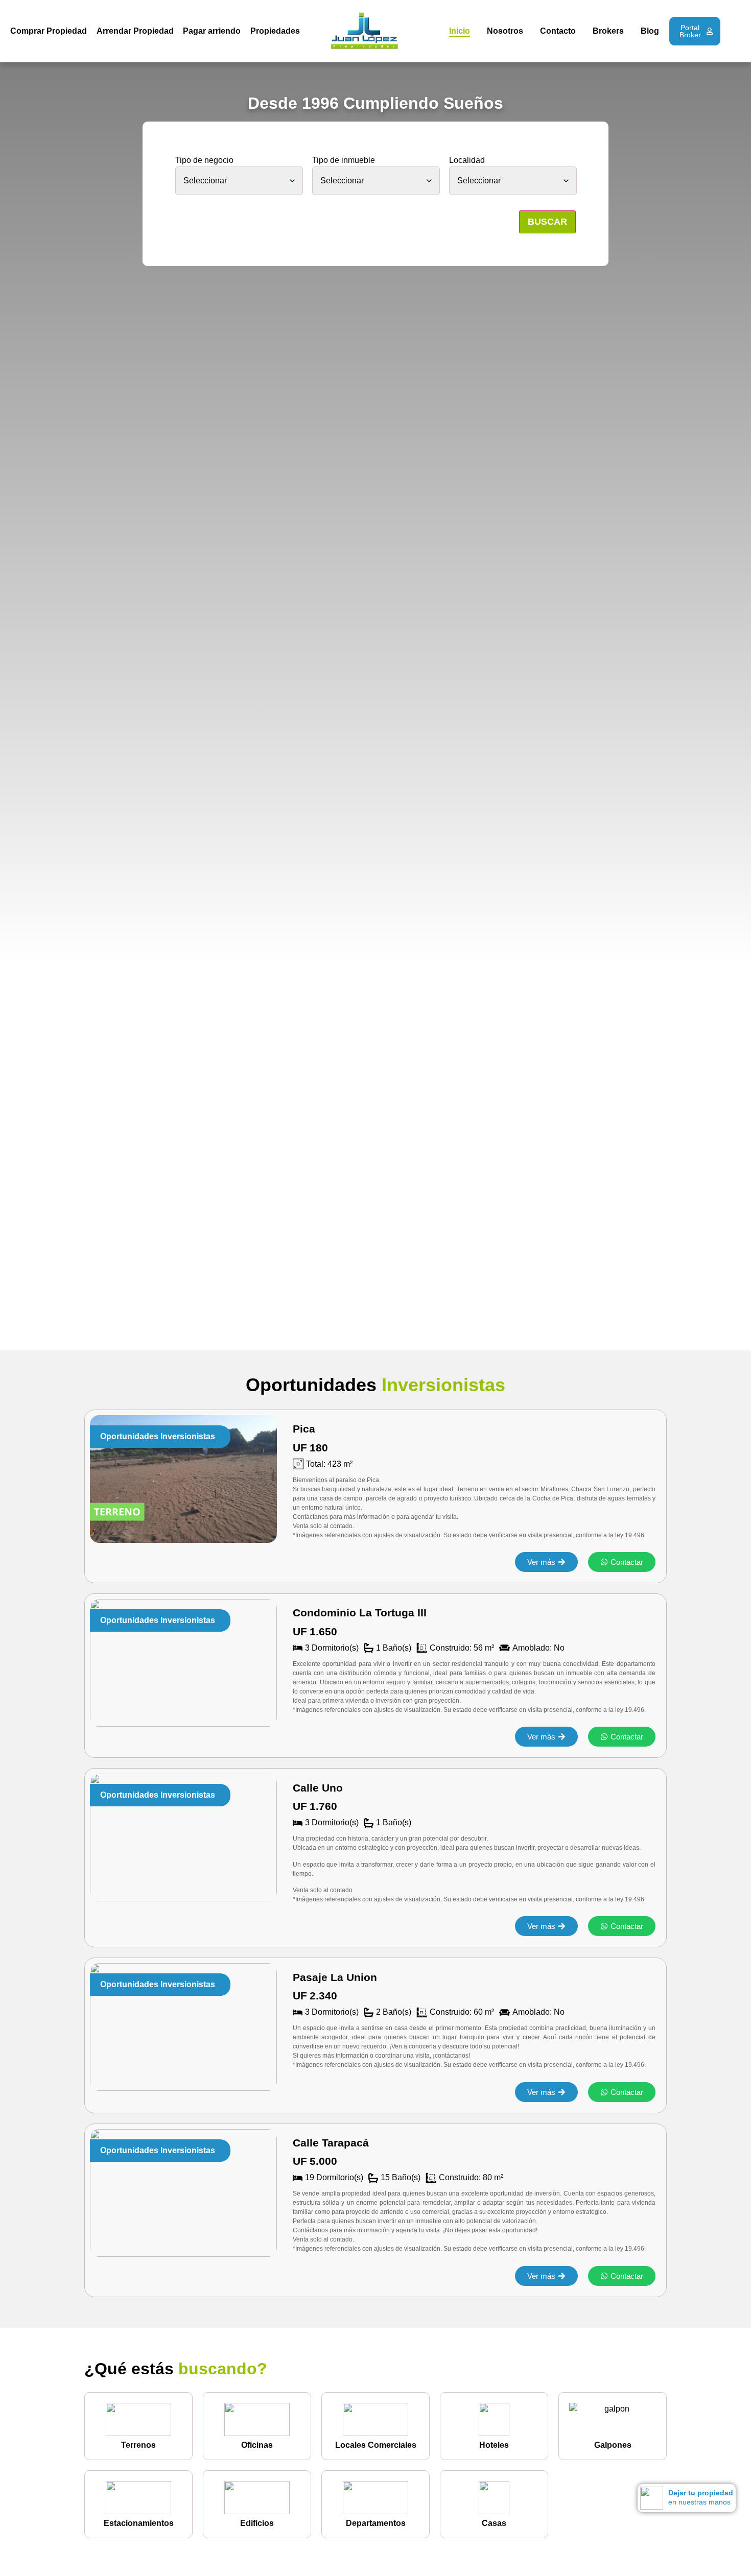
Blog (650, 31)
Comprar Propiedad (49, 31)
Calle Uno (318, 1788)
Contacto (558, 31)
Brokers (608, 31)
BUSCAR (547, 222)
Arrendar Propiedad (135, 31)
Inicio (460, 31)
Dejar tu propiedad (701, 2493)
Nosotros (505, 31)
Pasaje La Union (335, 1977)
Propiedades (275, 31)
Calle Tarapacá (331, 2143)
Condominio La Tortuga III (360, 1613)
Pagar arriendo (212, 31)
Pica (304, 1429)
